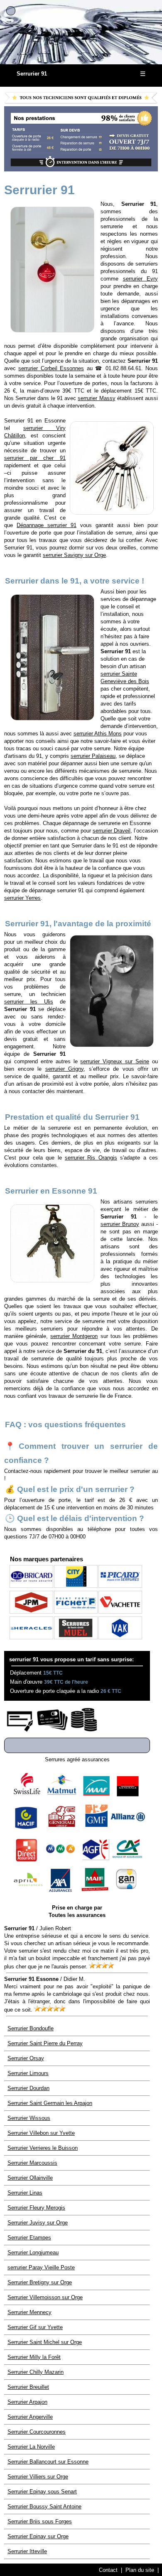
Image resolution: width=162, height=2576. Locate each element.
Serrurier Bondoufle (31, 2028)
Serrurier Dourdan (28, 2088)
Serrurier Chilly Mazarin (36, 2372)
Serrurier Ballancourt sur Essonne (48, 2462)
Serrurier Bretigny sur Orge (40, 2282)
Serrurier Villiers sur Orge (38, 2477)
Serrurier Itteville (27, 2551)
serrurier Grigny (65, 1069)
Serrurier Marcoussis (32, 2163)
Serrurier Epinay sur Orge (38, 2536)
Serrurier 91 (32, 74)
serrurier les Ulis (29, 1002)
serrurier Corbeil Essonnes (51, 368)
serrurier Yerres (22, 898)
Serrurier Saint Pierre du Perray (45, 2043)
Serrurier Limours (28, 2073)
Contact (108, 2570)
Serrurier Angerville (30, 2417)
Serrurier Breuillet (28, 2387)
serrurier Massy (96, 398)
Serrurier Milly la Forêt (34, 2357)
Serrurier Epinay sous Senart (42, 2492)
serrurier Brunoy (120, 1224)
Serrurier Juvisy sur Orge (38, 2223)
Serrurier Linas (25, 2193)
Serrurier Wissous (29, 2118)
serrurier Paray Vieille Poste (41, 2267)
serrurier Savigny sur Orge (74, 555)
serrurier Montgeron (74, 1336)
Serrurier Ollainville (30, 2178)
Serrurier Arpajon (27, 2402)
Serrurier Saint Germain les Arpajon (50, 2103)
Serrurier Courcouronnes (37, 2432)
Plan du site (140, 2570)
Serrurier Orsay (26, 2058)
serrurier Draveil (112, 831)
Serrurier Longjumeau (33, 2252)
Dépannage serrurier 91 (47, 525)
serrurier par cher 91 (35, 458)
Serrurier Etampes (29, 2238)
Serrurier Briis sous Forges (40, 2521)
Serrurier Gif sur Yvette (35, 2327)
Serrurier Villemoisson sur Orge (45, 2297)
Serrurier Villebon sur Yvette (41, 2133)
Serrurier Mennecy (29, 2312)
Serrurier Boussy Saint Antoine (44, 2506)
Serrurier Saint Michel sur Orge (45, 2342)
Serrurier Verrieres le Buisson (43, 2148)
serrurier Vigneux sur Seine (115, 1061)
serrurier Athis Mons (98, 734)
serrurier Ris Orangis (91, 1158)
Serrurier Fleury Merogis (36, 2208)
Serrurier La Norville (31, 2447)
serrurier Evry (141, 279)
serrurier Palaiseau (93, 756)
